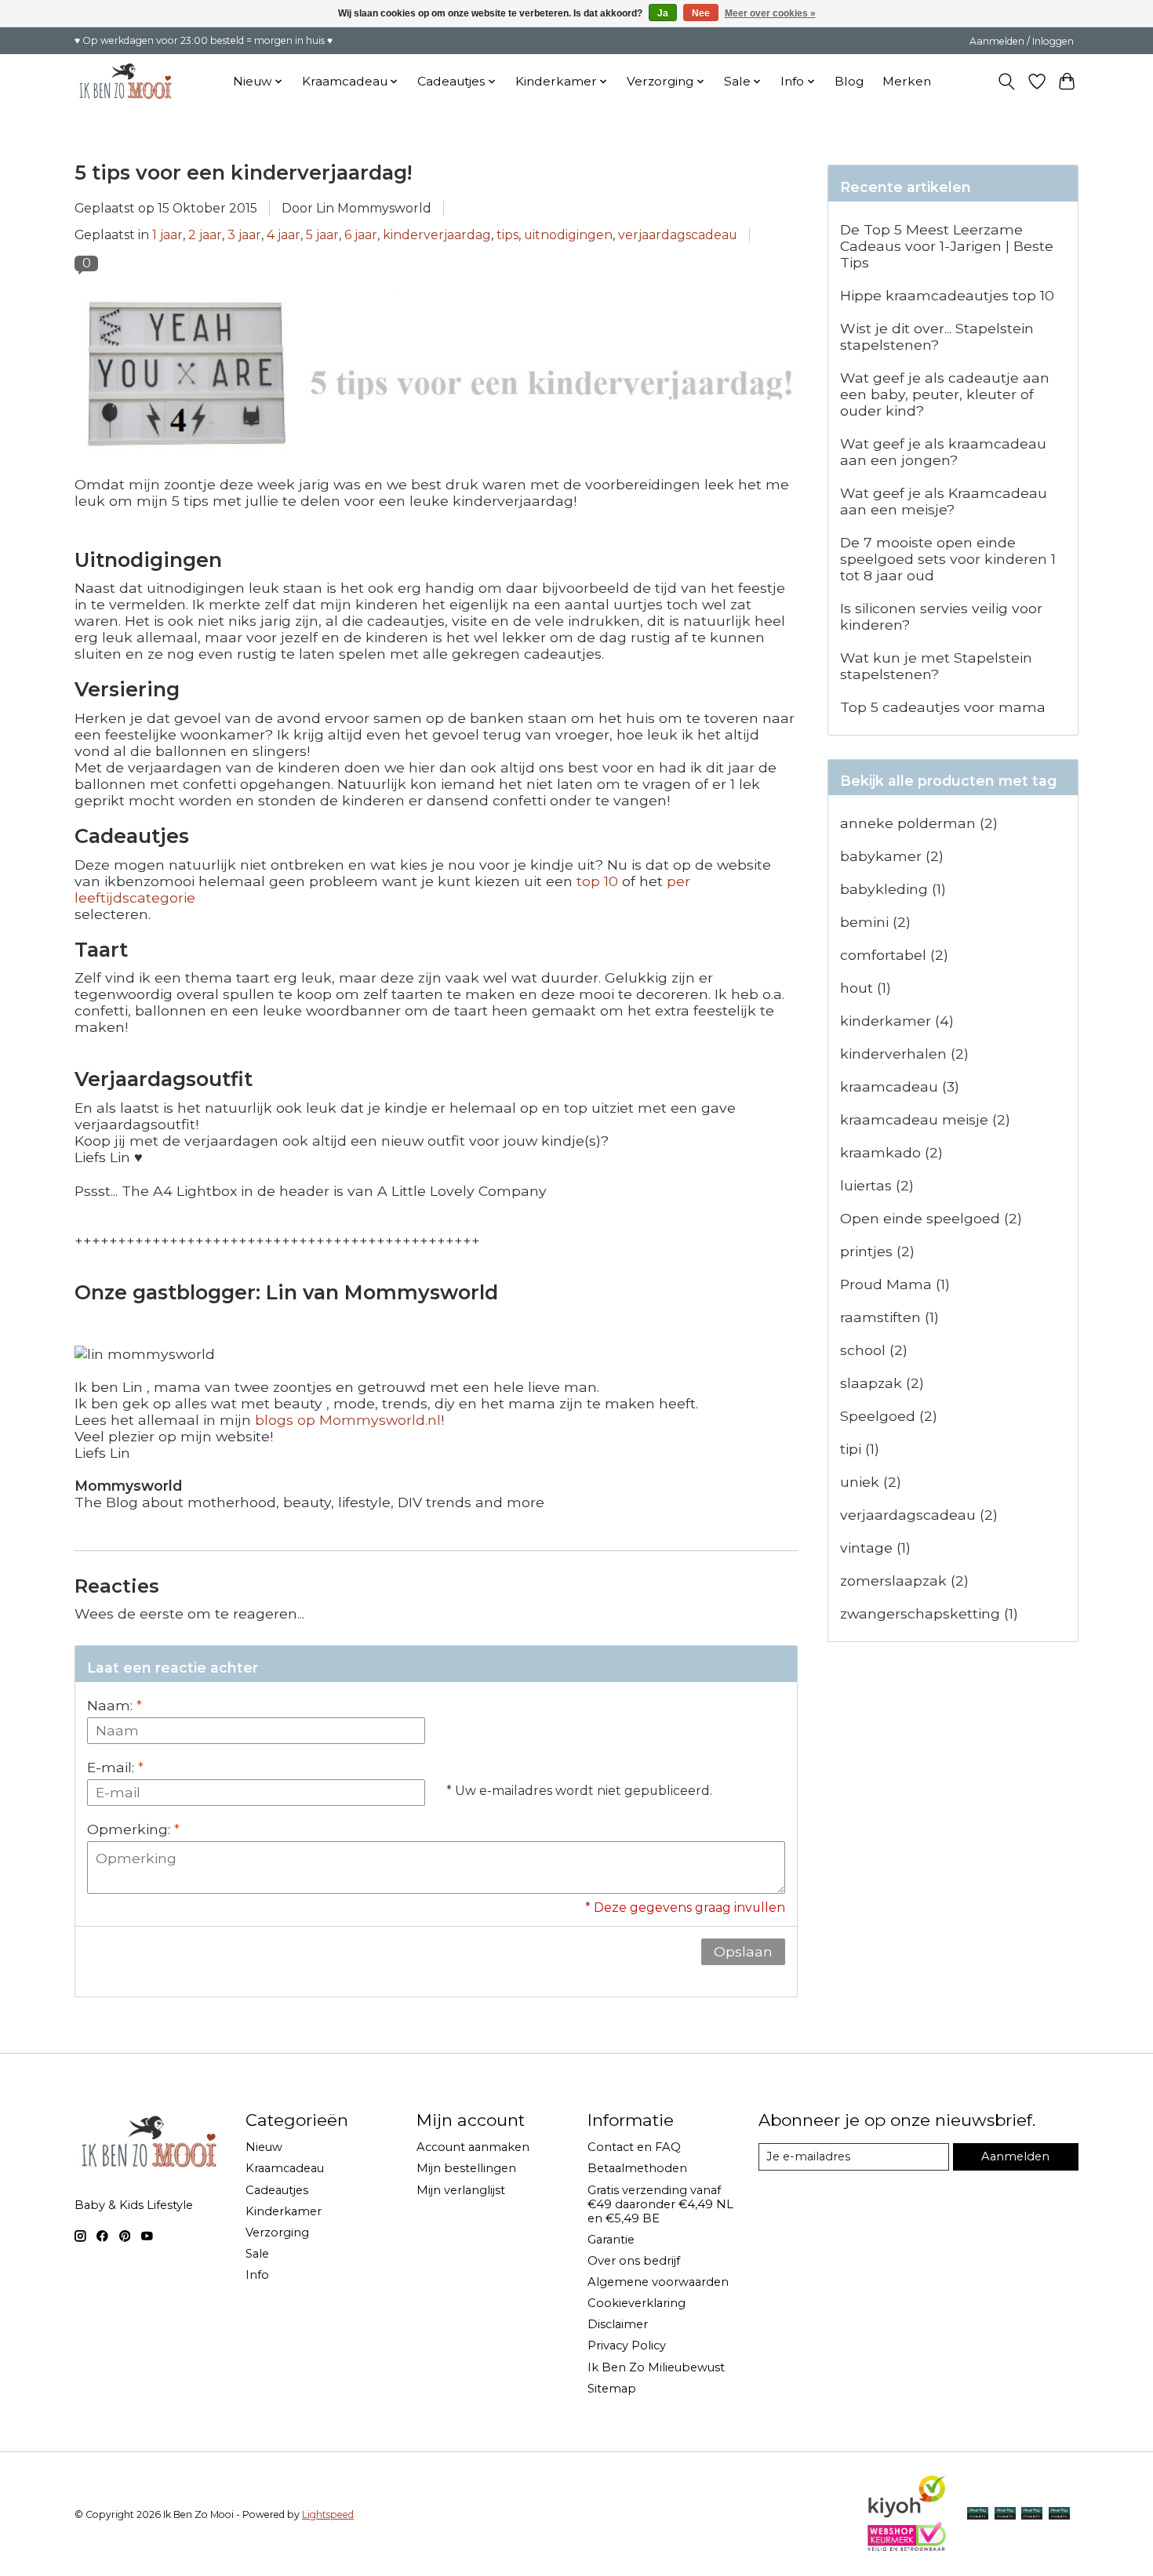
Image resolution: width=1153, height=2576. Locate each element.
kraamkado (891, 1152)
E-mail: (115, 1767)
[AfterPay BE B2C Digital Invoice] (1005, 2514)
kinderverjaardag (437, 235)
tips (507, 235)
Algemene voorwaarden (658, 2282)
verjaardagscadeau (678, 235)
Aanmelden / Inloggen (1022, 41)
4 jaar (284, 235)
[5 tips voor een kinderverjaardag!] (436, 468)
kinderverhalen (904, 1054)
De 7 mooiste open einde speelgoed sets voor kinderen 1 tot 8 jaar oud (948, 559)
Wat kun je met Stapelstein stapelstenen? (936, 666)
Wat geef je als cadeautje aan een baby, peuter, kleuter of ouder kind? (945, 394)
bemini (875, 922)
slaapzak (882, 1383)
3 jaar (244, 235)
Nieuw (264, 2147)
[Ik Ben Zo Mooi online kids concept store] (125, 81)
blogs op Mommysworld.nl (348, 1420)
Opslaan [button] (743, 1951)
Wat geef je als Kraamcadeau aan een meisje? (944, 501)
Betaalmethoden (637, 2168)
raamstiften (889, 1317)
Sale (257, 2254)
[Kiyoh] (907, 2514)
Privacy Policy (627, 2345)
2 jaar (205, 235)
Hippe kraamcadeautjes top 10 (947, 295)
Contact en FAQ (634, 2147)
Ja (663, 13)
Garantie (611, 2240)
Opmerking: (133, 1829)
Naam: (115, 1705)
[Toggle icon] (1007, 82)
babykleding (893, 889)
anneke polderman (919, 823)
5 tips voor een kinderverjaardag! (243, 173)
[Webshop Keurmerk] (907, 2546)
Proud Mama (895, 1284)
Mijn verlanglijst (461, 2190)
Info (257, 2275)
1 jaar (167, 235)
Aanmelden (1015, 2156)
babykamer (892, 856)
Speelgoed (889, 1416)
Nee (701, 13)
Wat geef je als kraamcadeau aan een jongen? (943, 452)
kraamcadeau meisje (925, 1119)
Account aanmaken (473, 2147)
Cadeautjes (277, 2190)
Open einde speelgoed (931, 1218)
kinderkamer (897, 1021)
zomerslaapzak (904, 1580)
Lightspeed (328, 2514)
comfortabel (894, 955)
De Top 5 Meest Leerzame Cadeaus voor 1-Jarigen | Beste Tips (947, 246)
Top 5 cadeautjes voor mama (943, 707)
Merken (907, 81)
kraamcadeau (900, 1086)
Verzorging (277, 2233)
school (874, 1350)
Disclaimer (618, 2324)
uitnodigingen (568, 235)
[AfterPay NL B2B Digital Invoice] (1032, 2514)
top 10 (597, 881)
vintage (875, 1548)
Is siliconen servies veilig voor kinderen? (941, 616)
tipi (860, 1449)
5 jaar (322, 235)
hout (866, 988)
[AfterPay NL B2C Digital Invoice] (978, 2514)
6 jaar (361, 235)
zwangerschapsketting (929, 1613)
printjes (877, 1251)
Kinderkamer (284, 2211)
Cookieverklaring (637, 2303)
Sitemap (612, 2389)
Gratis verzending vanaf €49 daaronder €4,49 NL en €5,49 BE (660, 2204)
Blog (849, 81)
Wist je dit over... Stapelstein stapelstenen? (937, 336)
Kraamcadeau (285, 2168)
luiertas (877, 1185)
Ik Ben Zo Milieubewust (656, 2367)
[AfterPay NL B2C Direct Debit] (1059, 2514)
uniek (871, 1482)
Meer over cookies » (770, 13)
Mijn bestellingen (466, 2168)
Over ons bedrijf (634, 2261)
